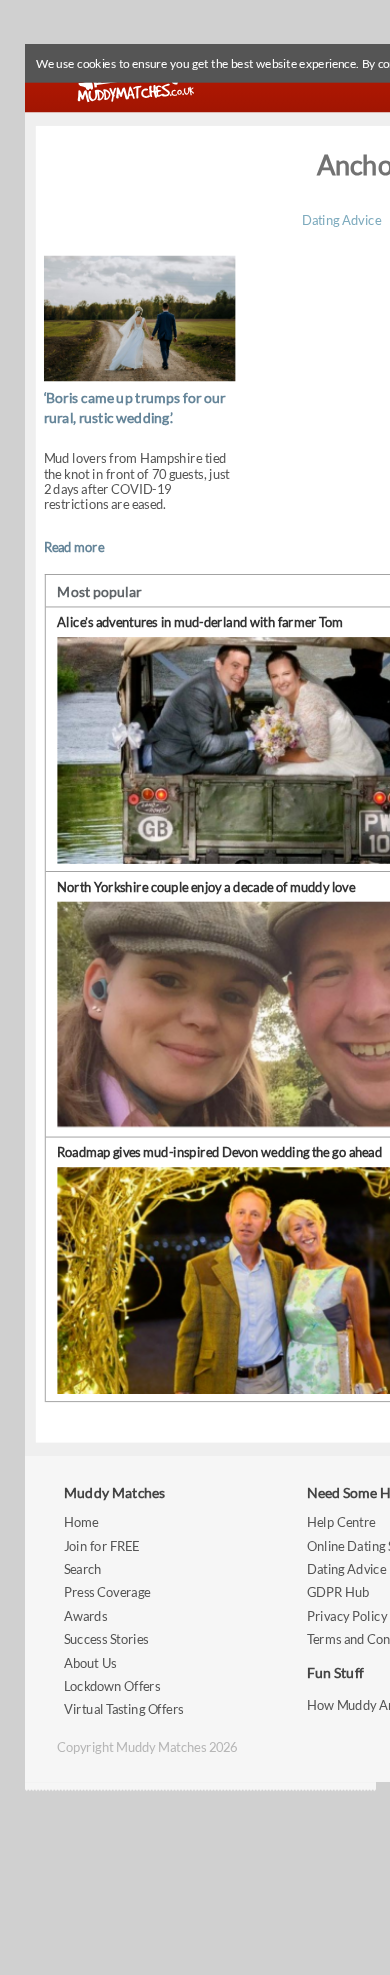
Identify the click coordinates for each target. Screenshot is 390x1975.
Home (81, 1521)
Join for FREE (102, 1545)
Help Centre (341, 1521)
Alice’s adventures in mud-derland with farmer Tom (200, 622)
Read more (74, 546)
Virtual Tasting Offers (124, 1709)
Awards (85, 1615)
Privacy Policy (347, 1615)
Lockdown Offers (112, 1685)
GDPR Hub (338, 1592)
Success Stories (106, 1638)
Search (83, 1568)
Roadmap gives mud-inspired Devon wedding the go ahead (219, 1152)
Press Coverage (107, 1592)
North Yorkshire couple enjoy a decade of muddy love (206, 887)
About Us (90, 1662)
